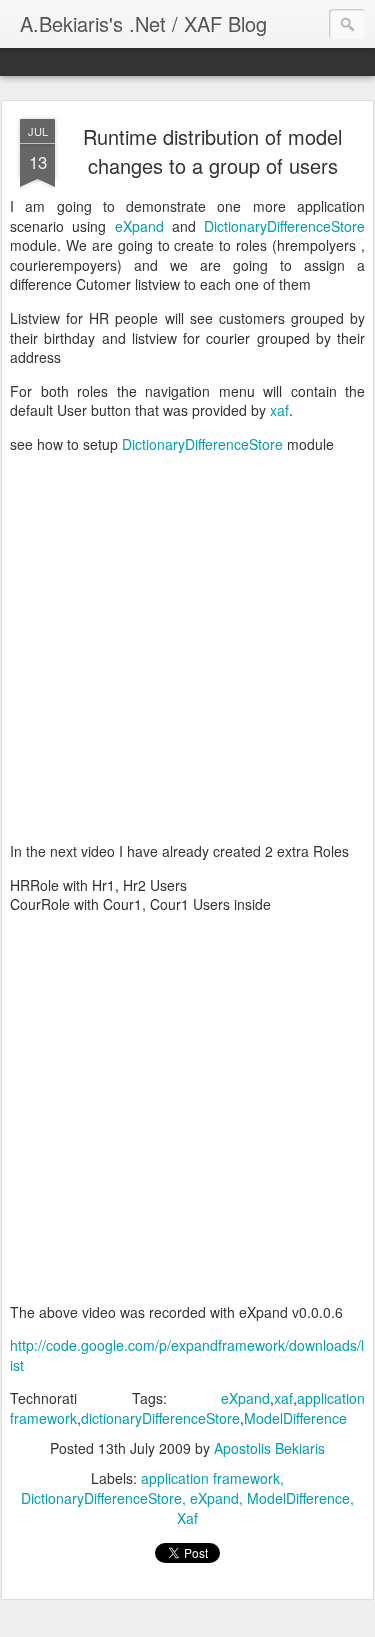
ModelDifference (295, 1418)
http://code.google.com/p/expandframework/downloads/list (187, 1355)
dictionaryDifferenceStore (160, 1418)
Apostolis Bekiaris (269, 1448)
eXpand (139, 226)
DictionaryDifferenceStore (284, 226)
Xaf (187, 1518)
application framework (210, 1478)
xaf (279, 410)
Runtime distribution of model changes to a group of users (212, 151)
